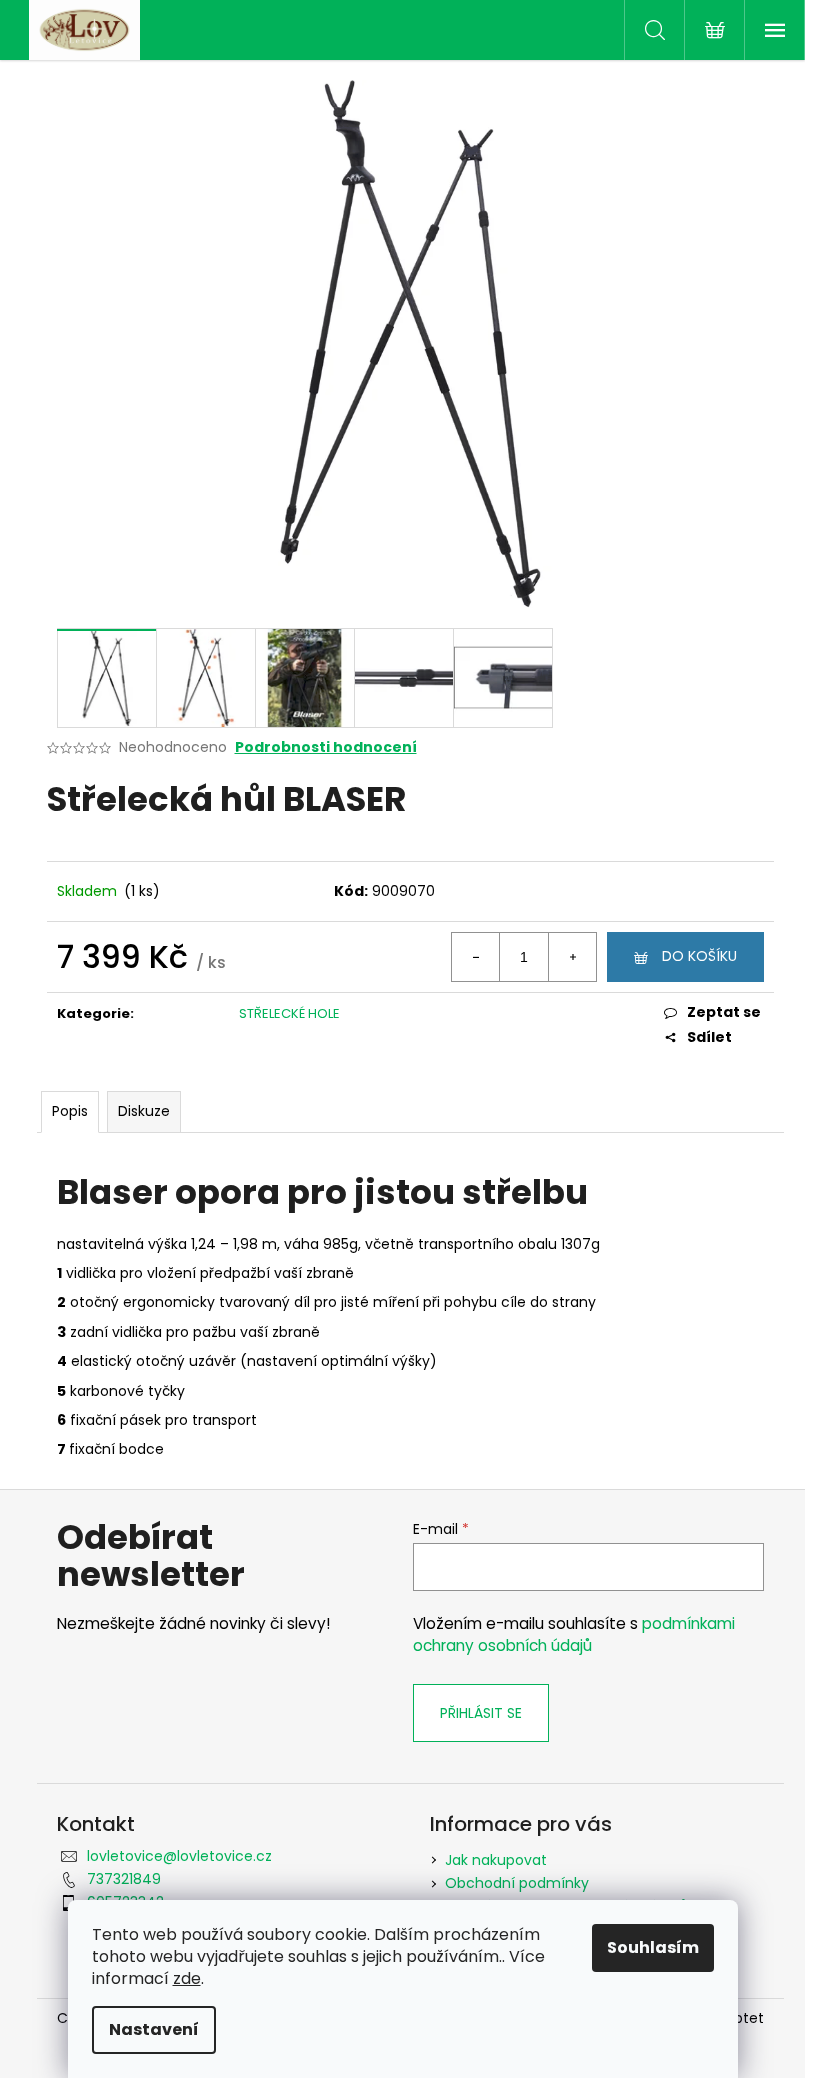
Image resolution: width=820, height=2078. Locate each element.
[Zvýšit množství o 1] (572, 957)
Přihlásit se (481, 1713)
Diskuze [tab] (144, 1111)
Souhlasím (653, 1947)
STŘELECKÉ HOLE (289, 1013)
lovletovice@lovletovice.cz (179, 1856)
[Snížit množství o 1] (476, 957)
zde (187, 1978)
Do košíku (699, 956)
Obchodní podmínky (517, 1883)
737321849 (124, 1879)
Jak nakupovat (496, 1860)
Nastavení (154, 2029)
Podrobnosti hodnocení (326, 747)
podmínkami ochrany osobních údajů (574, 1634)
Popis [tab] (70, 1111)
